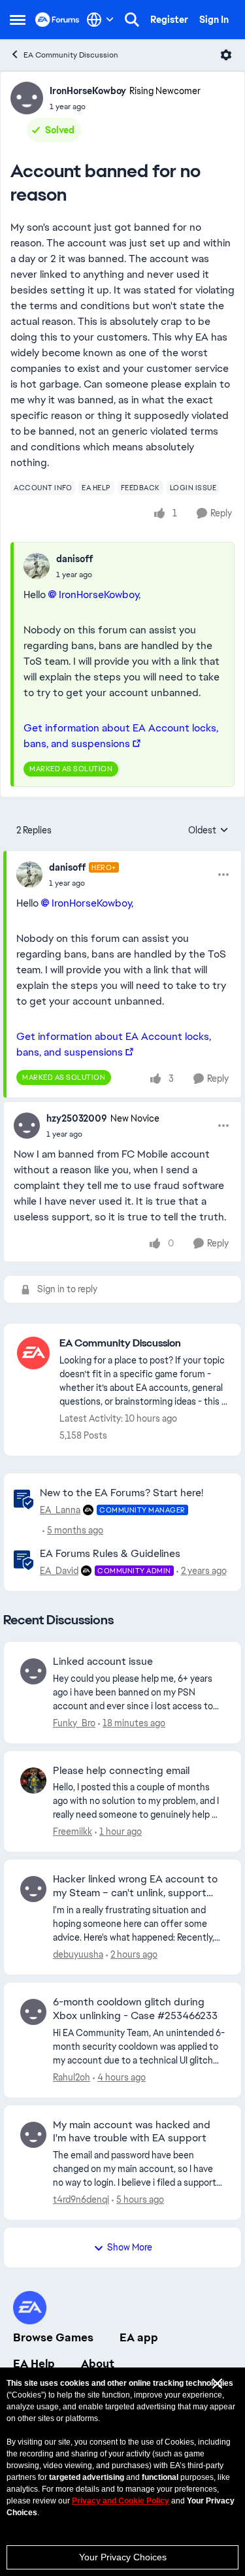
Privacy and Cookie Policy (121, 2501)
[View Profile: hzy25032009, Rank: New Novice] (27, 1126)
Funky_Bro (74, 1723)
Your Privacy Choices (123, 2557)
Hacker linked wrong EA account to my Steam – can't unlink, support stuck (135, 1886)
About (98, 2364)
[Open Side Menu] (18, 20)
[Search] (132, 20)
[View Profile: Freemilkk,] (33, 1781)
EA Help (34, 2364)
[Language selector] (100, 20)
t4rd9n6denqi (81, 2200)
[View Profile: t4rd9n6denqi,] (33, 2135)
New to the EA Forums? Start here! (122, 1493)
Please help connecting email (121, 1771)
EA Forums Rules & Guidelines (110, 1553)
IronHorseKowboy (88, 91)
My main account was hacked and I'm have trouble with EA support (132, 2132)
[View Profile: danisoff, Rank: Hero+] (29, 875)
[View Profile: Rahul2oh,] (33, 2012)
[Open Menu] (226, 55)
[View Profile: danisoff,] (37, 566)
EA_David (59, 1571)
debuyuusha (78, 1954)
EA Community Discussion (71, 55)
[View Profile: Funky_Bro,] (33, 1671)
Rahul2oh (72, 2077)
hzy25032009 (77, 1118)
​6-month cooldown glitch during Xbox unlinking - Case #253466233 (135, 2009)
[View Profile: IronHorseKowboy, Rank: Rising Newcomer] (27, 98)
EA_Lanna (60, 1510)
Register (169, 20)
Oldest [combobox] (208, 831)
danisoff (74, 559)
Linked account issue (103, 1662)
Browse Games (53, 2337)
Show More (130, 2247)
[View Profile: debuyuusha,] (33, 1889)
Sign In (214, 20)
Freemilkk (73, 1832)
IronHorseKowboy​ (99, 594)
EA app (139, 2337)
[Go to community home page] (57, 20)
